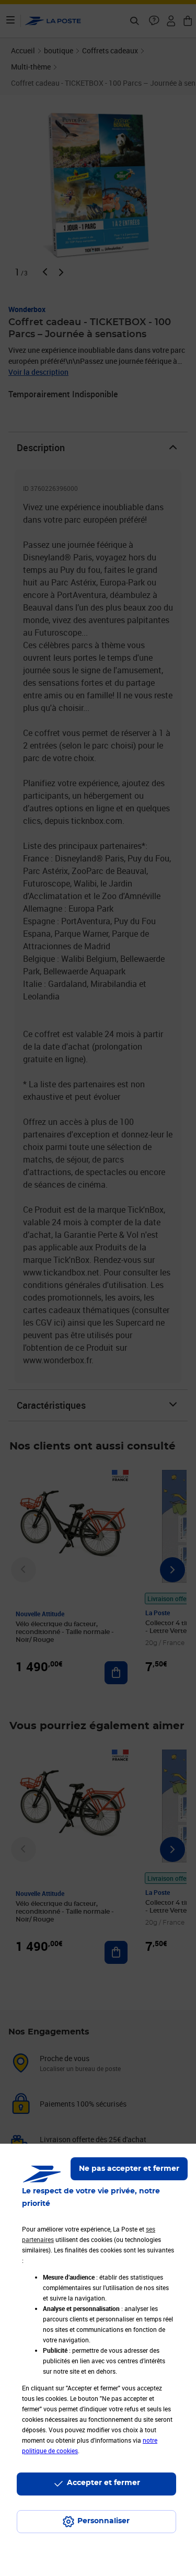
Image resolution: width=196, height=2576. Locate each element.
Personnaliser (103, 2521)
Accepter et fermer (103, 2483)
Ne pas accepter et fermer (129, 2169)
